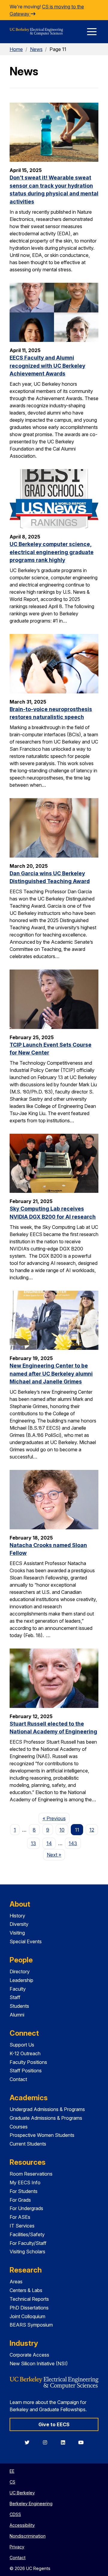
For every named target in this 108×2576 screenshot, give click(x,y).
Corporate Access (29, 2355)
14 (49, 1843)
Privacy (17, 2547)
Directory (20, 1971)
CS (12, 2482)
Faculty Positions (28, 2062)
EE (12, 2471)
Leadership (21, 1980)
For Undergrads (26, 2208)
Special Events (26, 1941)
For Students (24, 2191)
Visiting (17, 1933)
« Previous (56, 1818)
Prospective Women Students (42, 2135)
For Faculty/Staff (28, 2243)
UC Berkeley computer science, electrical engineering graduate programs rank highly (52, 552)
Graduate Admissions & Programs (46, 2118)
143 (73, 1843)
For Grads (20, 2200)
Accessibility (22, 2525)
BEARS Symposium (31, 2325)
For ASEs (20, 2217)
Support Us (22, 2045)
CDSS (15, 2514)
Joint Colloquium (27, 2316)
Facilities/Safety (27, 2234)
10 (62, 1830)
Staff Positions (26, 2071)
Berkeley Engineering (31, 2504)
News (36, 49)
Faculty (18, 1989)
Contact (18, 2079)
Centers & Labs (26, 2290)
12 (92, 1830)
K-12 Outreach (25, 2053)
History (17, 1916)
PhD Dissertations (29, 2308)
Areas (16, 2282)
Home (16, 49)
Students (19, 2006)
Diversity (19, 1924)
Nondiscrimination (28, 2536)
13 (33, 1843)
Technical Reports (29, 2299)
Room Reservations (31, 2174)
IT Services (22, 2226)
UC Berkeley (22, 2493)
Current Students (28, 2144)
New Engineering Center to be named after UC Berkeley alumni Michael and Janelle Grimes (51, 1374)
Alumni (17, 2015)
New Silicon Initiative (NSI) (39, 2363)
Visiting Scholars (27, 2252)
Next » (56, 1855)
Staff (15, 1997)
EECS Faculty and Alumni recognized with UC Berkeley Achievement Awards (47, 366)
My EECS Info (25, 2182)
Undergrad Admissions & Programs (47, 2109)
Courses (19, 2127)
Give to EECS (54, 2424)
